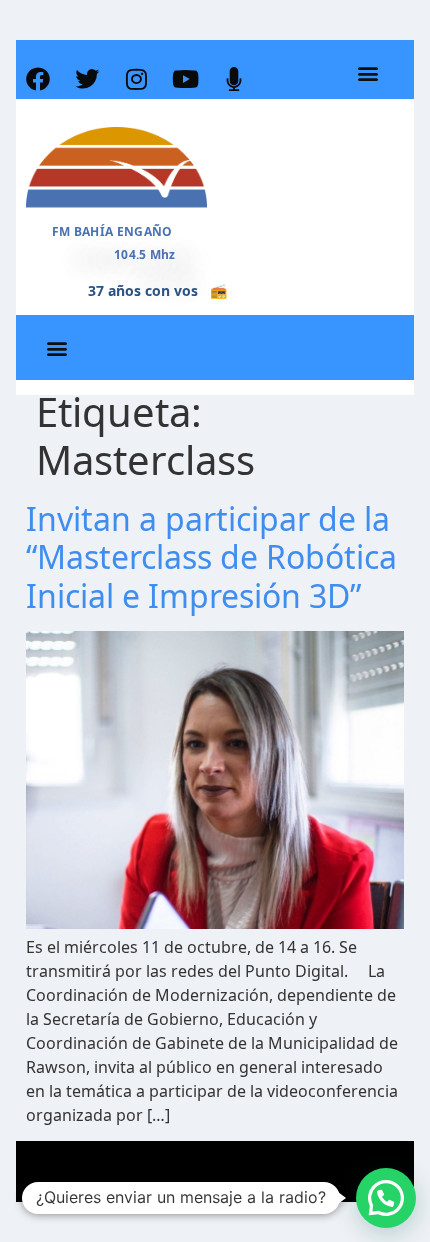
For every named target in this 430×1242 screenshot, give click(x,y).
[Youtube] (185, 79)
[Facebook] (38, 79)
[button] (367, 73)
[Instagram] (136, 79)
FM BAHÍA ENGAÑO (112, 231)
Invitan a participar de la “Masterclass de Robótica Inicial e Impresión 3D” (211, 557)
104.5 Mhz (145, 254)
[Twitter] (87, 79)
